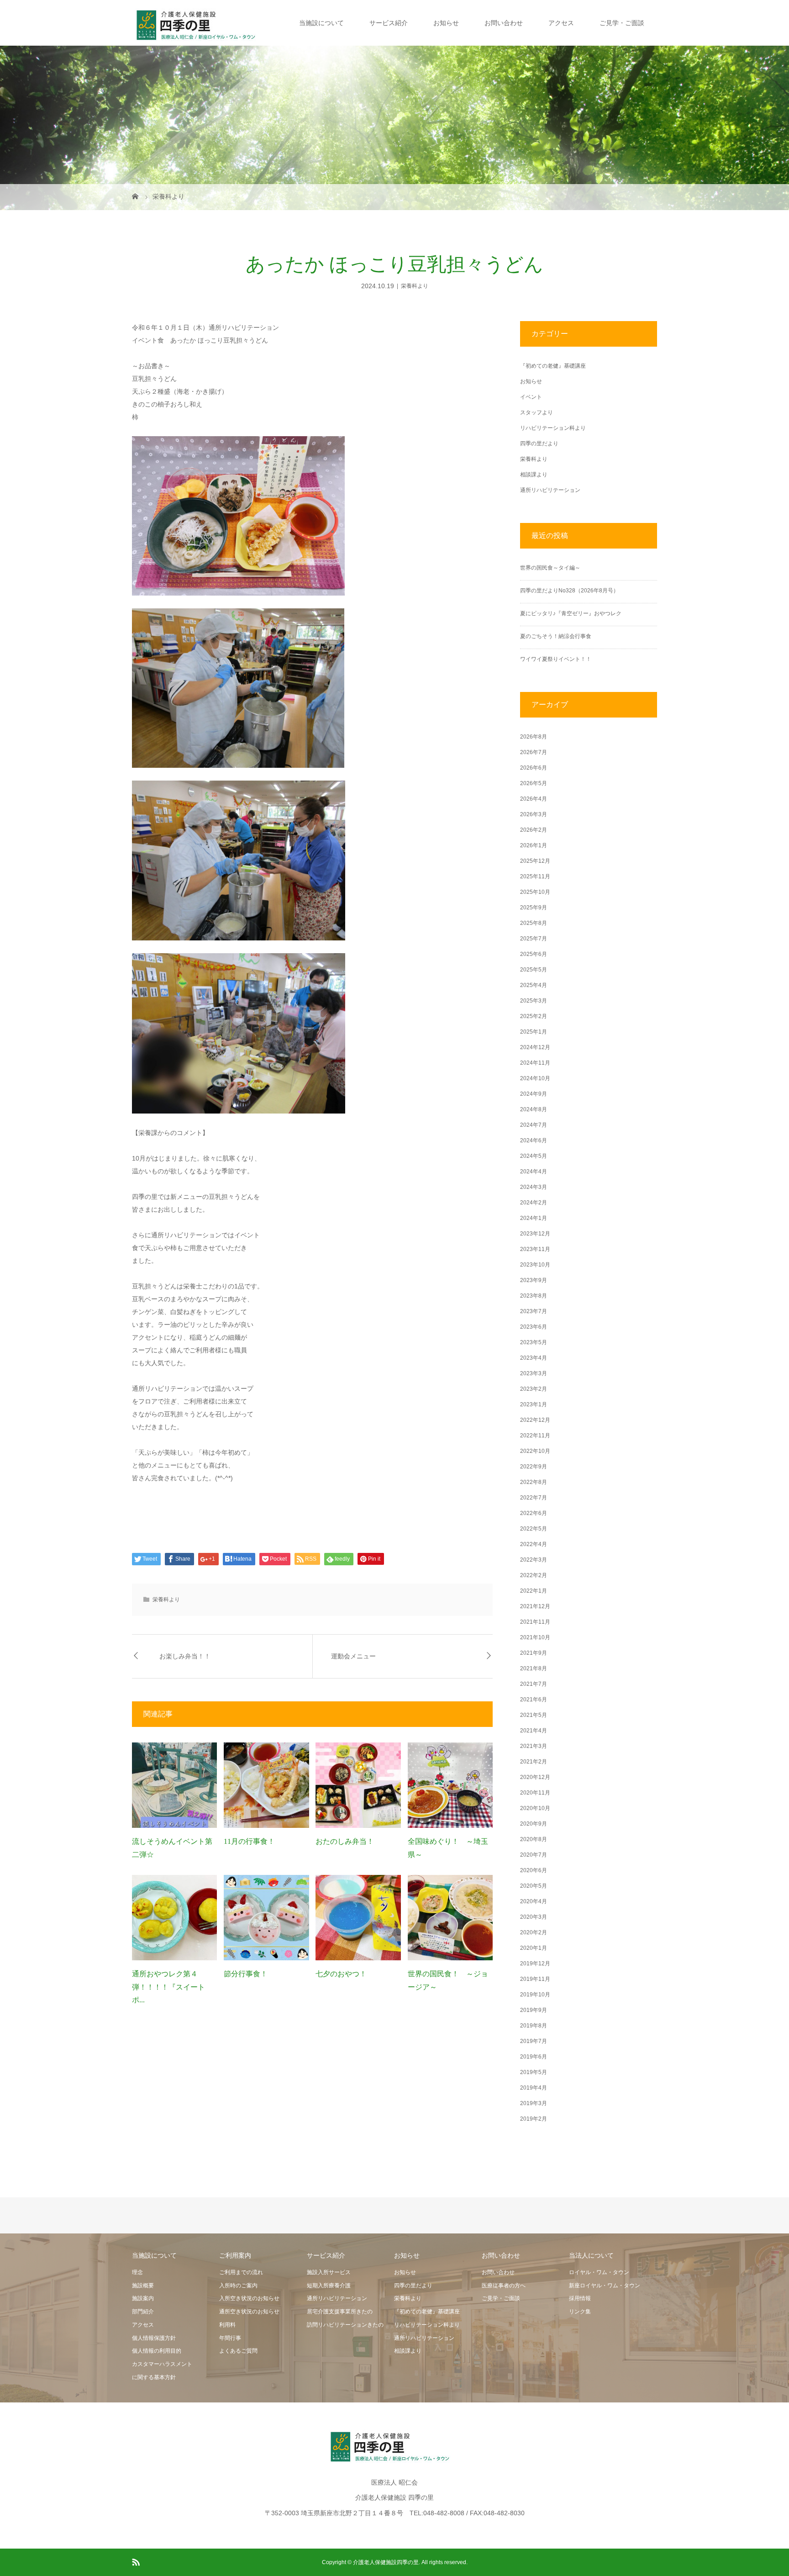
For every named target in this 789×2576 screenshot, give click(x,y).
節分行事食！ (246, 1974)
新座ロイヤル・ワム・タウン (605, 2286)
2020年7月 (534, 1855)
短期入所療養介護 (329, 2286)
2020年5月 (534, 1886)
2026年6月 (534, 768)
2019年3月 (534, 2103)
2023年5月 (534, 1342)
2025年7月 (534, 939)
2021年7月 (534, 1684)
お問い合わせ (504, 23)
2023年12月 (535, 1234)
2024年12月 (535, 1047)
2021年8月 (534, 1668)
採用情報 (580, 2298)
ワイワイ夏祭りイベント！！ (556, 659)
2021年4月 (534, 1731)
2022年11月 (535, 1436)
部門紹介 (143, 2312)
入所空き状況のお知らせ (249, 2298)
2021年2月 (534, 1762)
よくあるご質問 (238, 2351)
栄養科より (415, 286)
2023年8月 (534, 1296)
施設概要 (143, 2286)
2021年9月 (534, 1653)
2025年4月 (534, 985)
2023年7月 (534, 1311)
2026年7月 (534, 752)
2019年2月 (534, 2119)
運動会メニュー (353, 1656)
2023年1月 (534, 1404)
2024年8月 (534, 1109)
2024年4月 (534, 1172)
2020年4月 (534, 1901)
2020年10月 (535, 1808)
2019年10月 (535, 1995)
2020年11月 (535, 1793)
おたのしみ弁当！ (345, 1841)
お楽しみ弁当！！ (185, 1656)
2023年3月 (534, 1373)
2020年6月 (534, 1870)
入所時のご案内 (238, 2286)
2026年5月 (534, 783)
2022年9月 (534, 1467)
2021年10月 (535, 1637)
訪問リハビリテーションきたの (345, 2325)
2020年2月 (534, 1932)
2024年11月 (535, 1063)
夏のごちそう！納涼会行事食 (556, 636)
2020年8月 (534, 1839)
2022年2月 (534, 1575)
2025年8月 (534, 923)
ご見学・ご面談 (622, 23)
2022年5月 (534, 1529)
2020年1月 (534, 1948)
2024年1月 (534, 1218)
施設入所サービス (329, 2272)
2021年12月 (535, 1606)
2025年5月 (534, 970)
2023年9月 (534, 1280)
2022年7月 (534, 1498)
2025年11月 (535, 876)
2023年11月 (535, 1249)
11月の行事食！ (249, 1841)
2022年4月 (534, 1544)
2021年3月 (534, 1746)
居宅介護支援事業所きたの (340, 2312)
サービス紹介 (389, 23)
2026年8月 (534, 737)
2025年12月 (535, 861)
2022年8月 (534, 1482)
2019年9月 (534, 2010)
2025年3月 (534, 1001)
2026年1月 (534, 845)
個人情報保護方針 (154, 2338)
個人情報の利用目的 (157, 2351)
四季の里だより (539, 443)
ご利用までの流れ (241, 2272)
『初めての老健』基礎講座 (553, 366)
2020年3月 (534, 1917)
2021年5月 (534, 1715)
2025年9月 (534, 908)
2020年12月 (535, 1777)
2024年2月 (534, 1203)
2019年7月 (534, 2041)
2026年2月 (534, 830)
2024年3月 (534, 1187)
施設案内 (143, 2298)
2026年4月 (534, 799)
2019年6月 (534, 2057)
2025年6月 (534, 954)
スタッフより (537, 412)
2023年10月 (535, 1265)
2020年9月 (534, 1824)
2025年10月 (535, 892)
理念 (137, 2272)
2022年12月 (535, 1420)
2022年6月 (534, 1513)
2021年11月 (535, 1622)
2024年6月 (534, 1140)
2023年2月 (534, 1389)
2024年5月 (534, 1156)
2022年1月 (534, 1591)
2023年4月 (534, 1358)
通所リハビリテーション (550, 490)
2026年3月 (534, 814)
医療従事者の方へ (504, 2286)
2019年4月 (534, 2088)
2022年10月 (535, 1451)
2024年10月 (535, 1078)
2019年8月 (534, 2026)
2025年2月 (534, 1016)
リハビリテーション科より (553, 428)
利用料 (227, 2325)
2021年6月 (534, 1700)
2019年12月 (535, 1964)
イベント (531, 397)
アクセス (561, 23)
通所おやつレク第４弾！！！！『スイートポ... (168, 1987)
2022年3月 (534, 1560)
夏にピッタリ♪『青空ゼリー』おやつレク (571, 613)
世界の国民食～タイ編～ (550, 568)
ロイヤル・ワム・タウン (599, 2272)
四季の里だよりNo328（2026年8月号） (569, 591)
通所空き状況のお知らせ (249, 2312)
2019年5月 (534, 2072)
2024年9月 (534, 1094)
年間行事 (230, 2338)
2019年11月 (535, 1979)
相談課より (534, 475)
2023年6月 (534, 1327)
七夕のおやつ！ (341, 1974)
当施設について (321, 23)
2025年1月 (534, 1032)
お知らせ (446, 23)
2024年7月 (534, 1125)
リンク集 (580, 2312)
